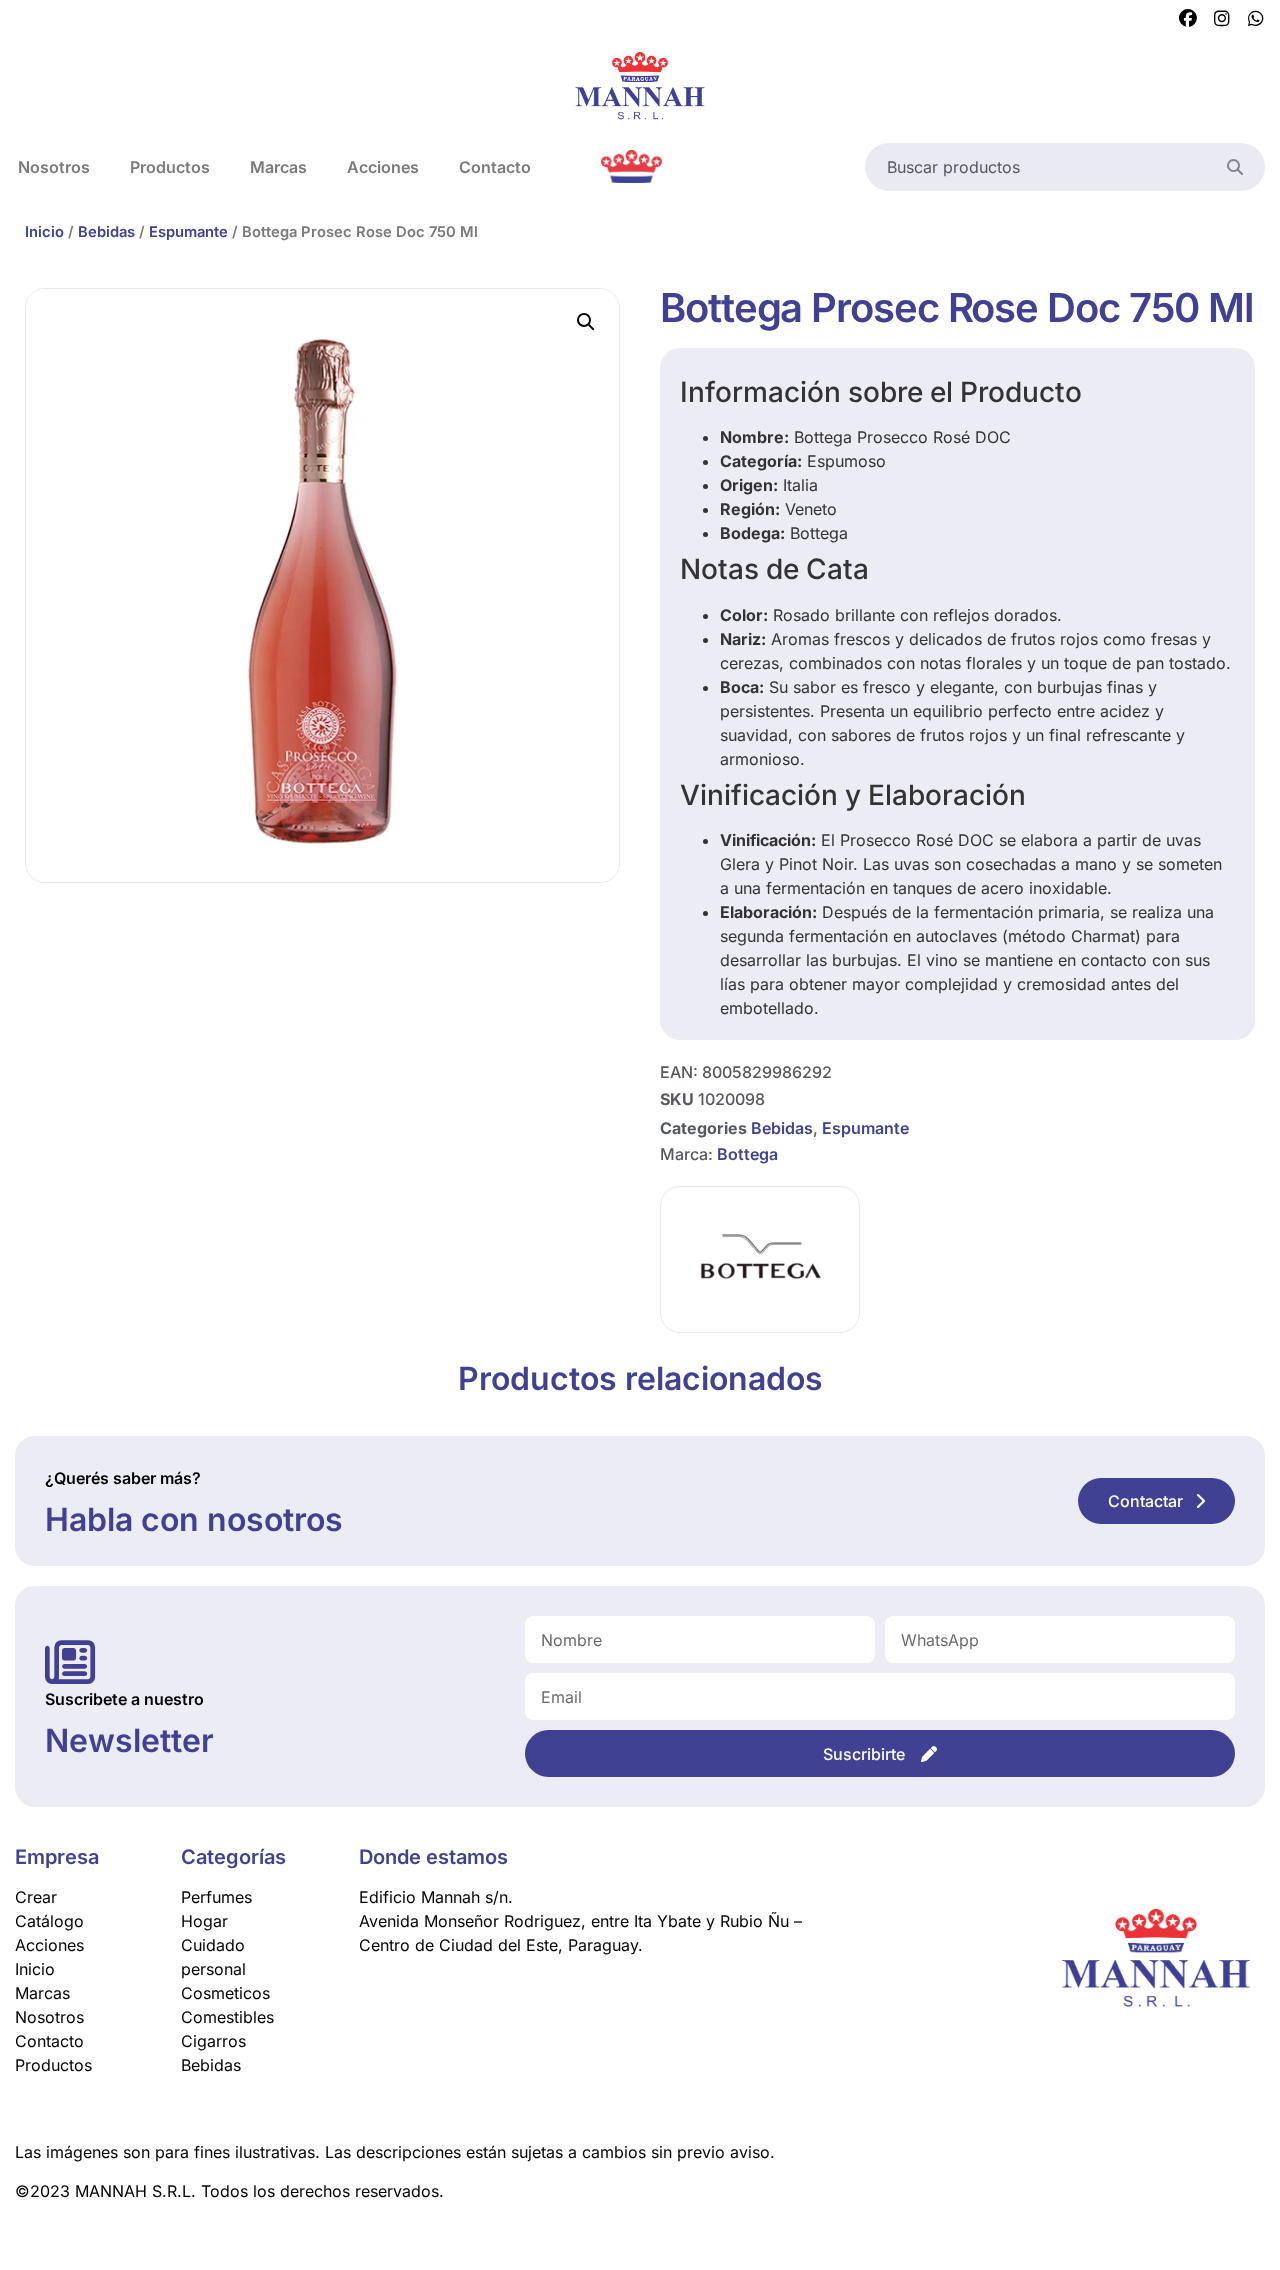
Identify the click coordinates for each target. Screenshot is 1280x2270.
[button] (586, 322)
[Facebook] (1188, 19)
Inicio (44, 232)
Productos (170, 167)
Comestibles (227, 2017)
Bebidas (106, 232)
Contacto (495, 167)
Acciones (383, 167)
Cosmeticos (225, 1993)
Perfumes (216, 1897)
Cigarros (213, 2041)
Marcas (278, 167)
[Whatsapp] (1256, 19)
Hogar (204, 1921)
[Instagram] (1222, 19)
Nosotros (49, 2017)
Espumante (188, 232)
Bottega (747, 1154)
